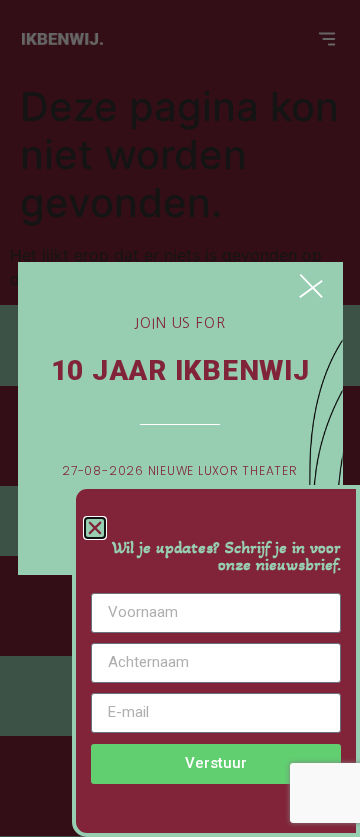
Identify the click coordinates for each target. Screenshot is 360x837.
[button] (95, 528)
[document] (180, 418)
